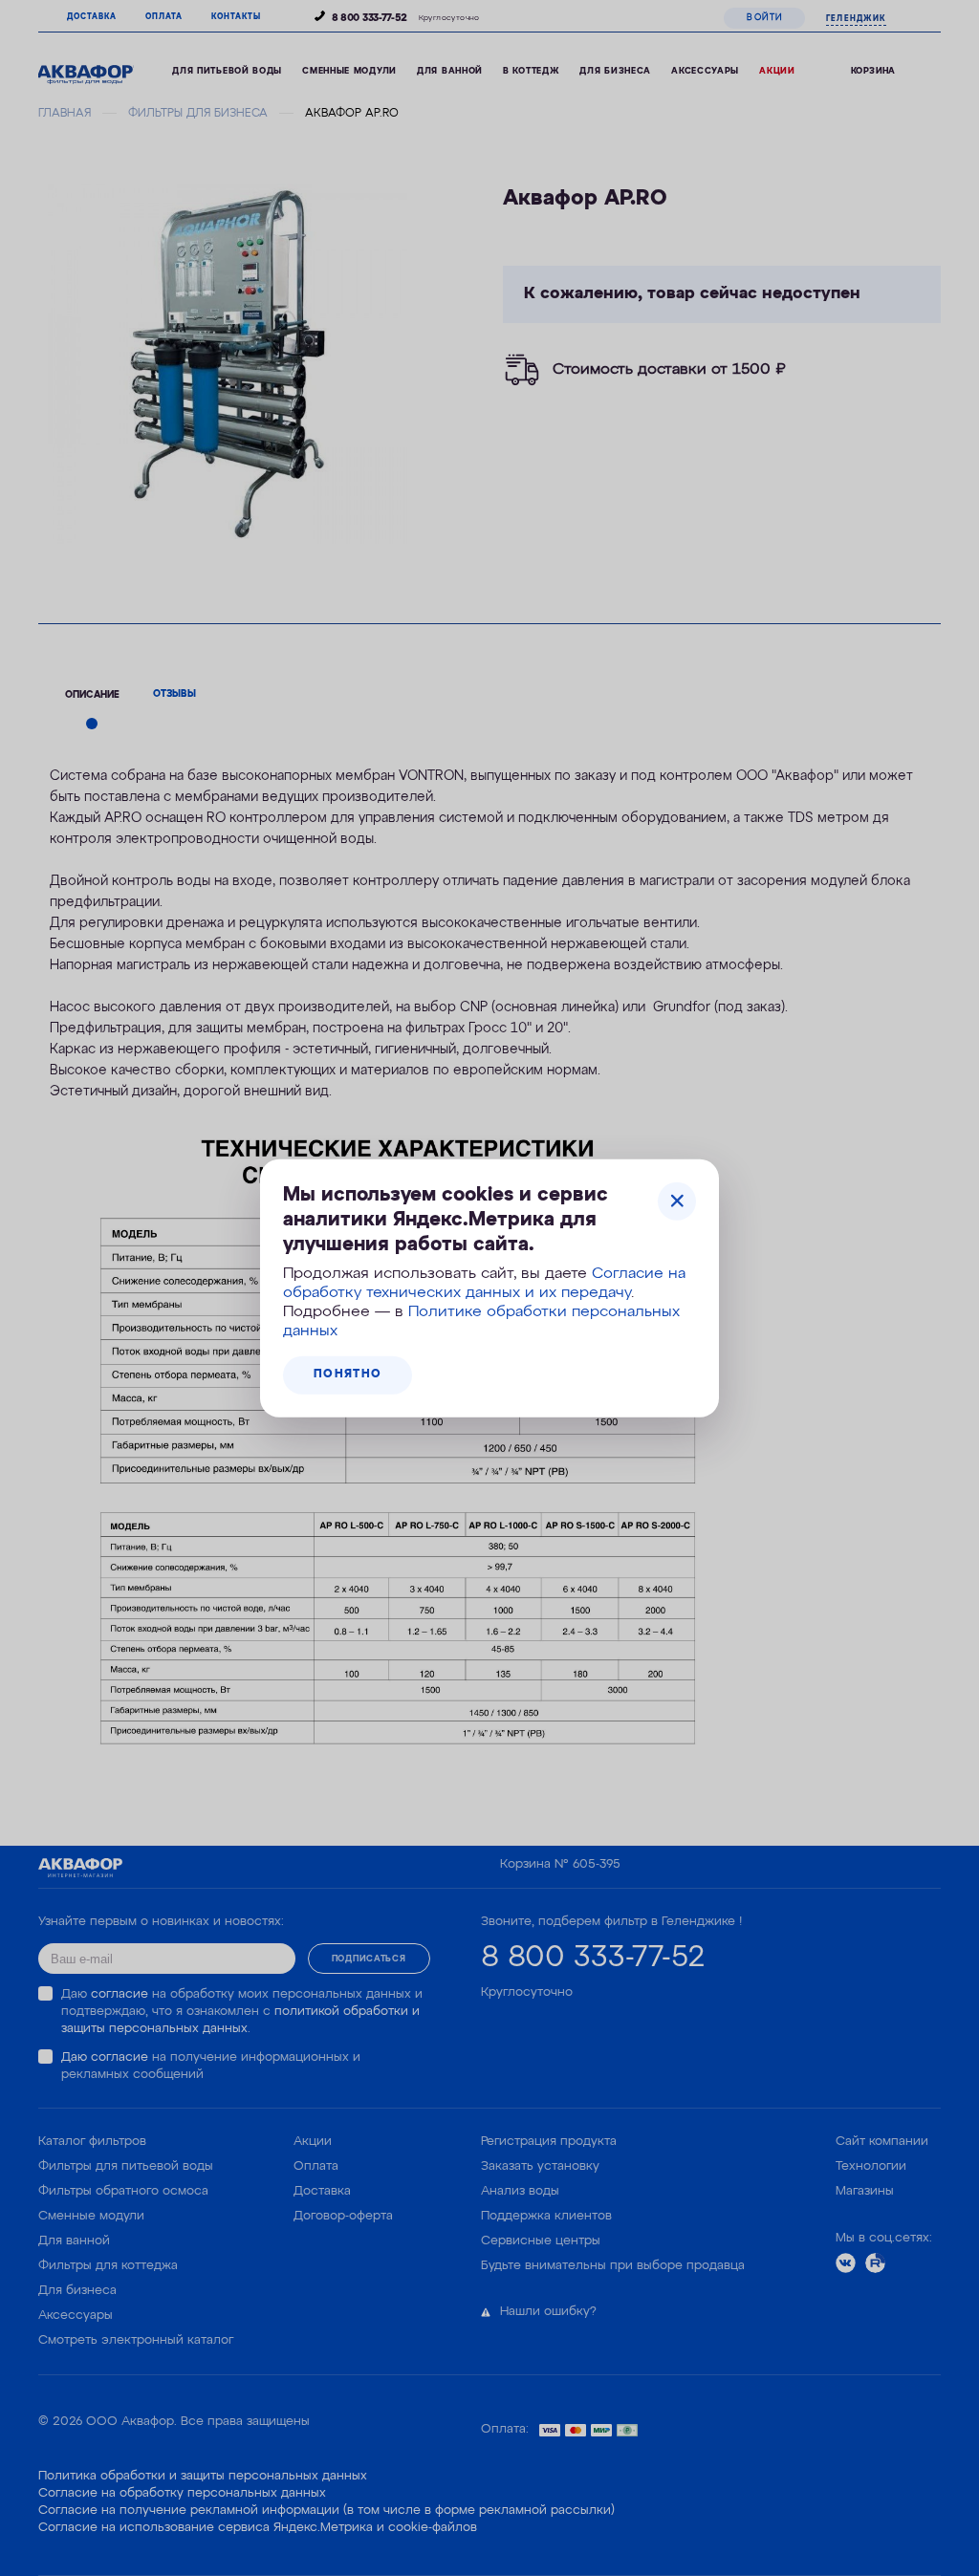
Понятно (348, 1375)
